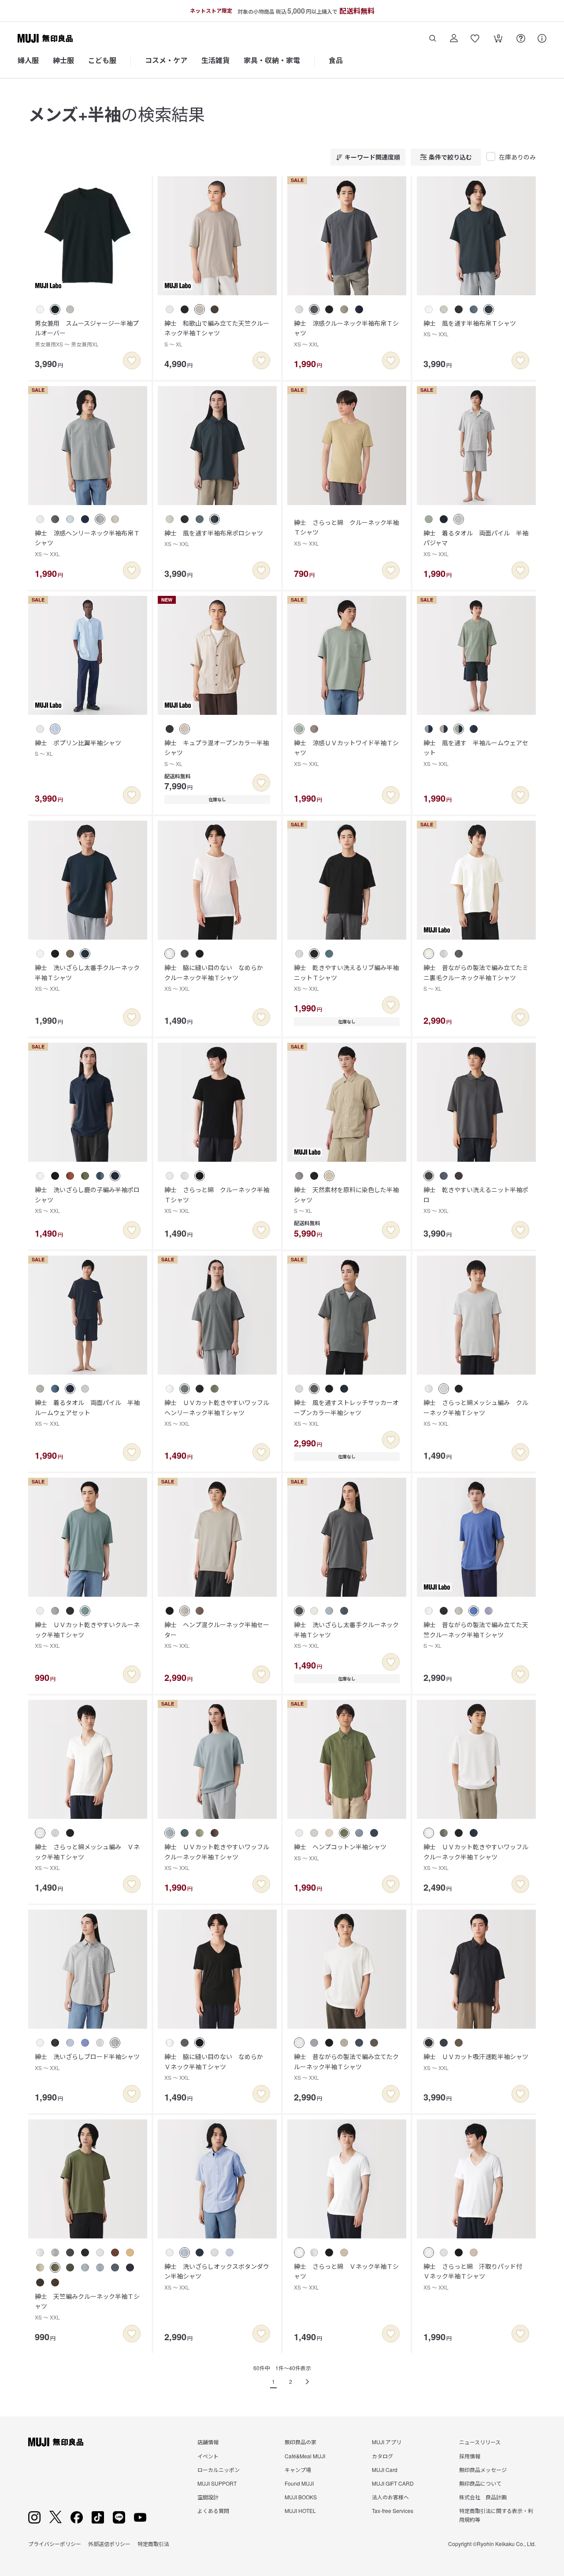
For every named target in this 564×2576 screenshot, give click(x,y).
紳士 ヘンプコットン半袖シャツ (340, 1852)
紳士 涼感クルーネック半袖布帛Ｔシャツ (346, 333)
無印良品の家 (301, 2442)
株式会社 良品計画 (483, 2497)
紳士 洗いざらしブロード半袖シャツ (87, 2061)
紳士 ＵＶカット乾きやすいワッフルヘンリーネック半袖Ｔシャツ (217, 1413)
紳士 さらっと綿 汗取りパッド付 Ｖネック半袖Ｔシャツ (476, 2276)
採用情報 (470, 2456)
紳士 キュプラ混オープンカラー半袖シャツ (217, 753)
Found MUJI (299, 2483)
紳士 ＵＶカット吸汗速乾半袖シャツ (476, 2061)
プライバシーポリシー (55, 2544)
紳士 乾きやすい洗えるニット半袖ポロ (476, 1200)
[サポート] (542, 38)
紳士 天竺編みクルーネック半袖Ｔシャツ (87, 2306)
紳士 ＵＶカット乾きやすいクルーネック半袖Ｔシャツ (87, 1635)
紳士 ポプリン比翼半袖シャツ (78, 748)
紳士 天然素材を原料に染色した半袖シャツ (346, 1200)
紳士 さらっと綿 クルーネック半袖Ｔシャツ (346, 532)
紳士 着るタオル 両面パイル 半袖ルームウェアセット (87, 1413)
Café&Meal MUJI (305, 2456)
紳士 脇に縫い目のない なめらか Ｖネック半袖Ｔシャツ (217, 2067)
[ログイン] (454, 38)
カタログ (382, 2456)
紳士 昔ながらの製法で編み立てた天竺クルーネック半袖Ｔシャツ (476, 1635)
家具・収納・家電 (272, 60)
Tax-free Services (393, 2511)
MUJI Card (385, 2470)
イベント (208, 2456)
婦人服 (28, 60)
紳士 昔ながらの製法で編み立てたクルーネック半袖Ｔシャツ (346, 2067)
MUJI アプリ (387, 2442)
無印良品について (480, 2483)
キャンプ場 (298, 2470)
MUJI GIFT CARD (393, 2483)
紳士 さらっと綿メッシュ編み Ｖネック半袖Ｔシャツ (87, 1857)
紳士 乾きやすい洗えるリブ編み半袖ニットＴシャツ (346, 978)
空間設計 (208, 2497)
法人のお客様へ (390, 2497)
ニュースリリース (480, 2442)
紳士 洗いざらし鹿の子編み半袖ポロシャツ (87, 1200)
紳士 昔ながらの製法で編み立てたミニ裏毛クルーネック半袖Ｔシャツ (476, 978)
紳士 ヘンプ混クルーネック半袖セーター (217, 1635)
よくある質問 (213, 2511)
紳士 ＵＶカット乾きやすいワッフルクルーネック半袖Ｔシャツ (217, 1857)
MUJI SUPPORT (217, 2483)
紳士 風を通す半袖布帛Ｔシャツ (470, 328)
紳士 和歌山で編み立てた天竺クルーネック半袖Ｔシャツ (217, 333)
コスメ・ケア (166, 60)
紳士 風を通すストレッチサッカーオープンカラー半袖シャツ (346, 1413)
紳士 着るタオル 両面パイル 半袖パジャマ (476, 543)
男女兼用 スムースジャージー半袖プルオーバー (87, 333)
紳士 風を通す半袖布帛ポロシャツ (214, 538)
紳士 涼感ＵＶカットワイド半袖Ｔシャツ (346, 753)
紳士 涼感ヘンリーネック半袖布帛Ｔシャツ (87, 543)
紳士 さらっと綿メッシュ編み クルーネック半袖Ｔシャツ (476, 1413)
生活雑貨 (215, 60)
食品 (336, 60)
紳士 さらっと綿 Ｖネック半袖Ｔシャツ (346, 2276)
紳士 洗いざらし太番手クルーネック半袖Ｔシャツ (87, 978)
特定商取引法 (153, 2544)
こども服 (102, 60)
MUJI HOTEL (300, 2511)
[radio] (40, 309)
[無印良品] (56, 2442)
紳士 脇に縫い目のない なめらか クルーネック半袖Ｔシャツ (217, 978)
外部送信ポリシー (109, 2544)
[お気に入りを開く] (475, 38)
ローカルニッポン (219, 2470)
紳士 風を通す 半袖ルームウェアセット (476, 753)
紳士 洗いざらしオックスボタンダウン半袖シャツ (217, 2276)
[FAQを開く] (521, 38)
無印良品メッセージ (483, 2470)
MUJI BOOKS (301, 2497)
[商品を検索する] (433, 38)
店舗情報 (208, 2442)
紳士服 (63, 60)
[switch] (132, 361)
